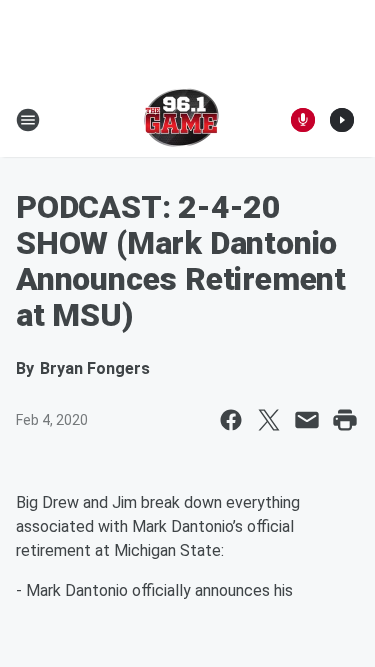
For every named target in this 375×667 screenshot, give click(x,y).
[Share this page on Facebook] (231, 420)
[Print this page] (345, 420)
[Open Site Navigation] (28, 120)
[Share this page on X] (269, 420)
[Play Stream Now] (342, 120)
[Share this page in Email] (307, 420)
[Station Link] (181, 120)
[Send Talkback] (303, 120)
